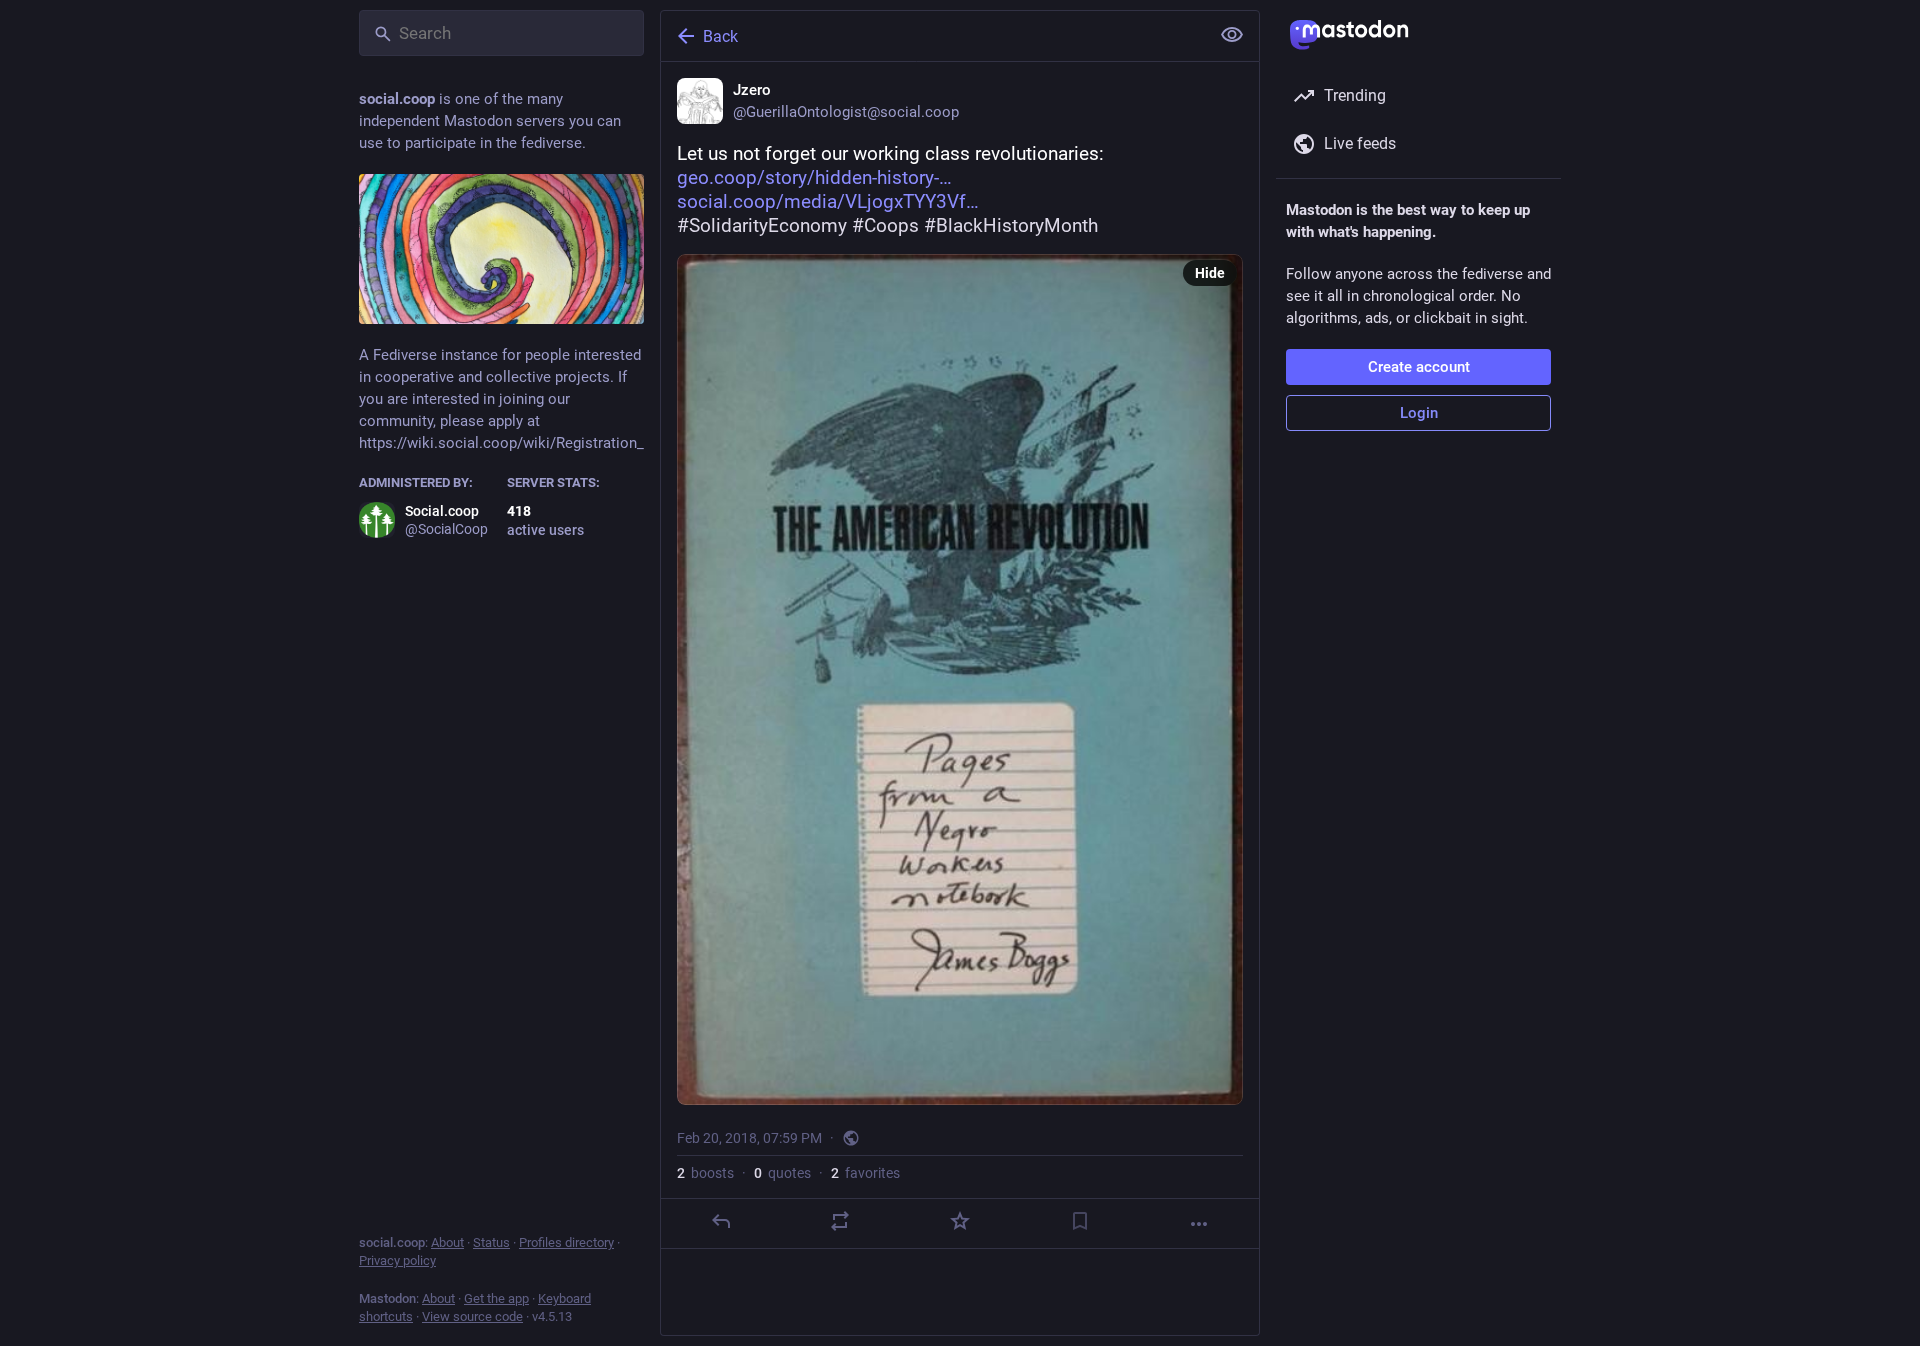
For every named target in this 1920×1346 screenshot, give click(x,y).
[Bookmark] (1080, 1221)
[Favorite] (960, 1221)
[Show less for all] (1232, 35)
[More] (1199, 1224)
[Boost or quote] (840, 1221)
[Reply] (721, 1221)
